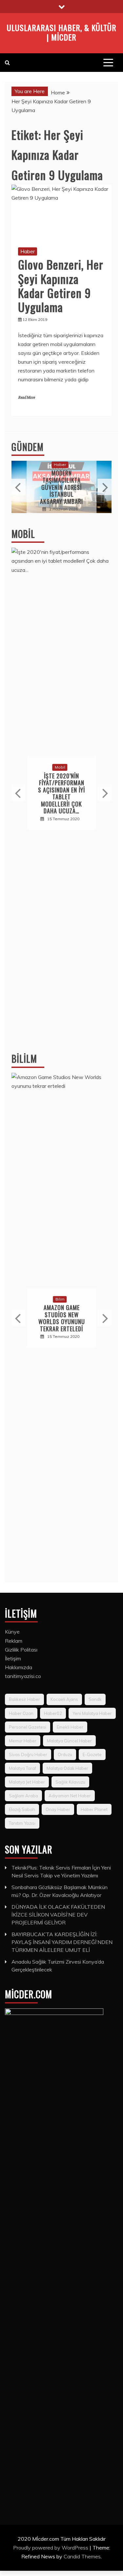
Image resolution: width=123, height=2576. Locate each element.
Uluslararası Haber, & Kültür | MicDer (62, 32)
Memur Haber (23, 1741)
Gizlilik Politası (21, 1650)
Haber (28, 251)
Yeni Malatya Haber (92, 1713)
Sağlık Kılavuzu (70, 1782)
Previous (19, 487)
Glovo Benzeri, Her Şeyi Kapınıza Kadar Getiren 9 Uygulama (61, 285)
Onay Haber (58, 1809)
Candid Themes (82, 2556)
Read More (26, 398)
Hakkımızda (19, 1667)
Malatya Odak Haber (67, 1768)
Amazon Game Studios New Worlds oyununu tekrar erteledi (62, 1318)
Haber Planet (94, 1809)
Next (104, 487)
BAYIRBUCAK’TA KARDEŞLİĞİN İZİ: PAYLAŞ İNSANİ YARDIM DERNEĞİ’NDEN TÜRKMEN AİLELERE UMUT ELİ (62, 1942)
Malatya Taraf (22, 1768)
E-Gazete (92, 1754)
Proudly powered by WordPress (51, 2548)
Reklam (14, 1641)
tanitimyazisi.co (23, 1676)
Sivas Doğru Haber (28, 1754)
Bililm (24, 1059)
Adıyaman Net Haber (70, 1796)
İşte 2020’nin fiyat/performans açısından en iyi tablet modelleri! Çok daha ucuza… (61, 793)
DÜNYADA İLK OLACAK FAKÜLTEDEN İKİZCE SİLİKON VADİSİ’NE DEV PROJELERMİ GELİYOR (58, 1915)
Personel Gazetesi (28, 1727)
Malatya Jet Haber (27, 1782)
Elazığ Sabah (22, 1809)
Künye (12, 1632)
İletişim (13, 1658)
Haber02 (53, 1713)
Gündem (28, 447)
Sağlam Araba (23, 1796)
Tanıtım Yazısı (22, 1823)
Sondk (95, 1699)
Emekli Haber (70, 1727)
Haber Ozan (21, 1713)
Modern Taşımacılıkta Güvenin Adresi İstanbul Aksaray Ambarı (61, 487)
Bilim (60, 1299)
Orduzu (65, 1754)
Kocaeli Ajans (64, 1699)
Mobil (23, 534)
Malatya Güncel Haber (69, 1741)
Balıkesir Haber (24, 1699)
